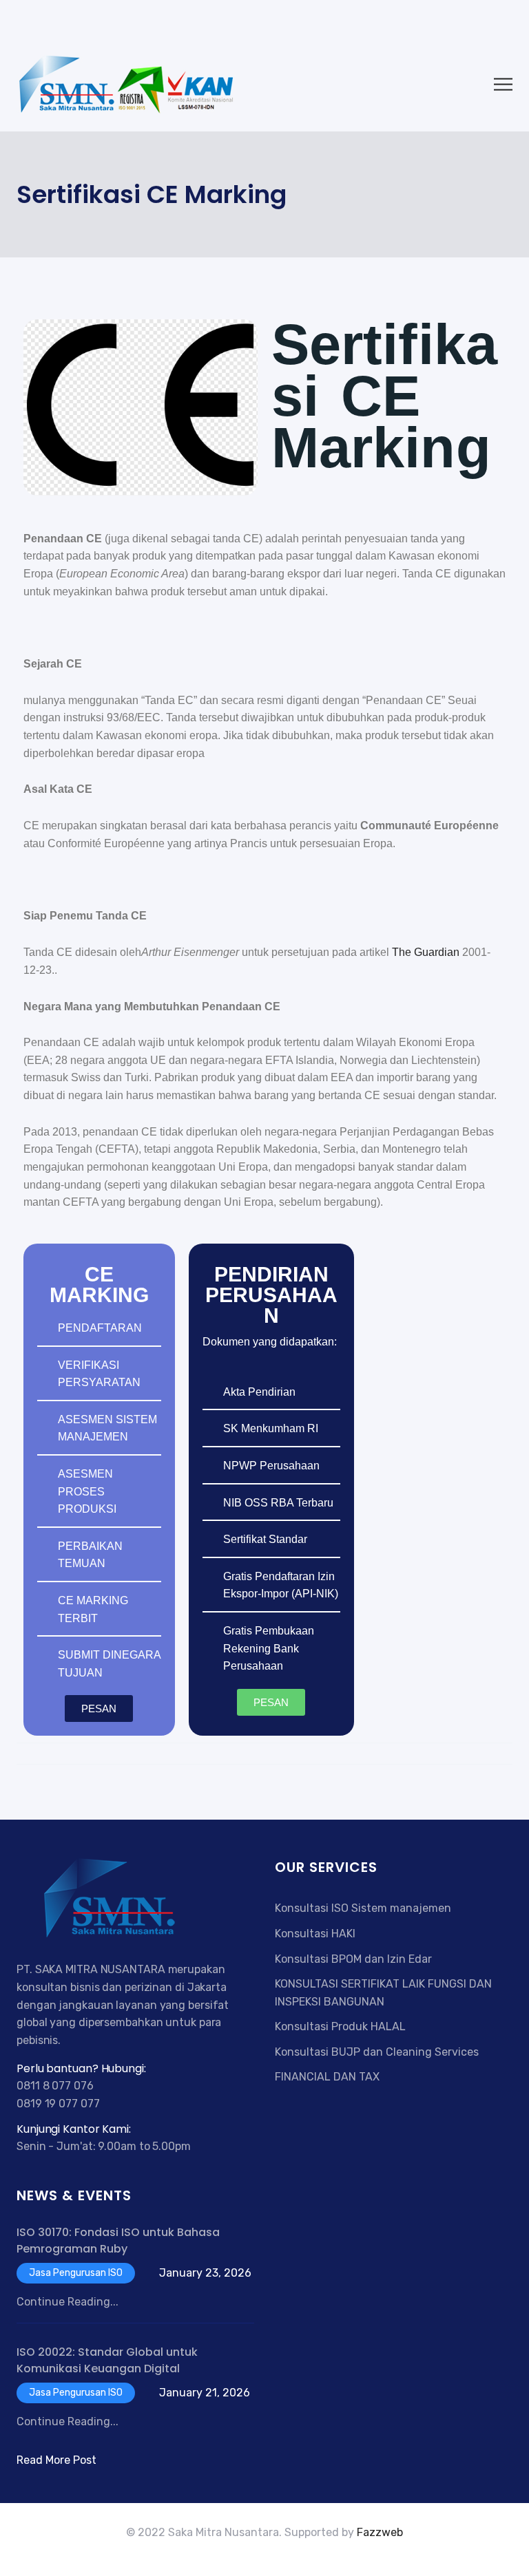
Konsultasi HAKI (315, 1934)
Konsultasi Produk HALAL (340, 2026)
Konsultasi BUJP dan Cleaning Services (377, 2052)
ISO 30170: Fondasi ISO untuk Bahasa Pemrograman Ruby (118, 2240)
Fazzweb (380, 2532)
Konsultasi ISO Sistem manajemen (363, 1908)
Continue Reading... (68, 2302)
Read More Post (56, 2460)
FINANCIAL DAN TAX (327, 2077)
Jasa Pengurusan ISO (76, 2273)
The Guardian (426, 952)
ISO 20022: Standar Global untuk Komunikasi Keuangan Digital (107, 2360)
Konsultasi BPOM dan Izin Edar (353, 1959)
